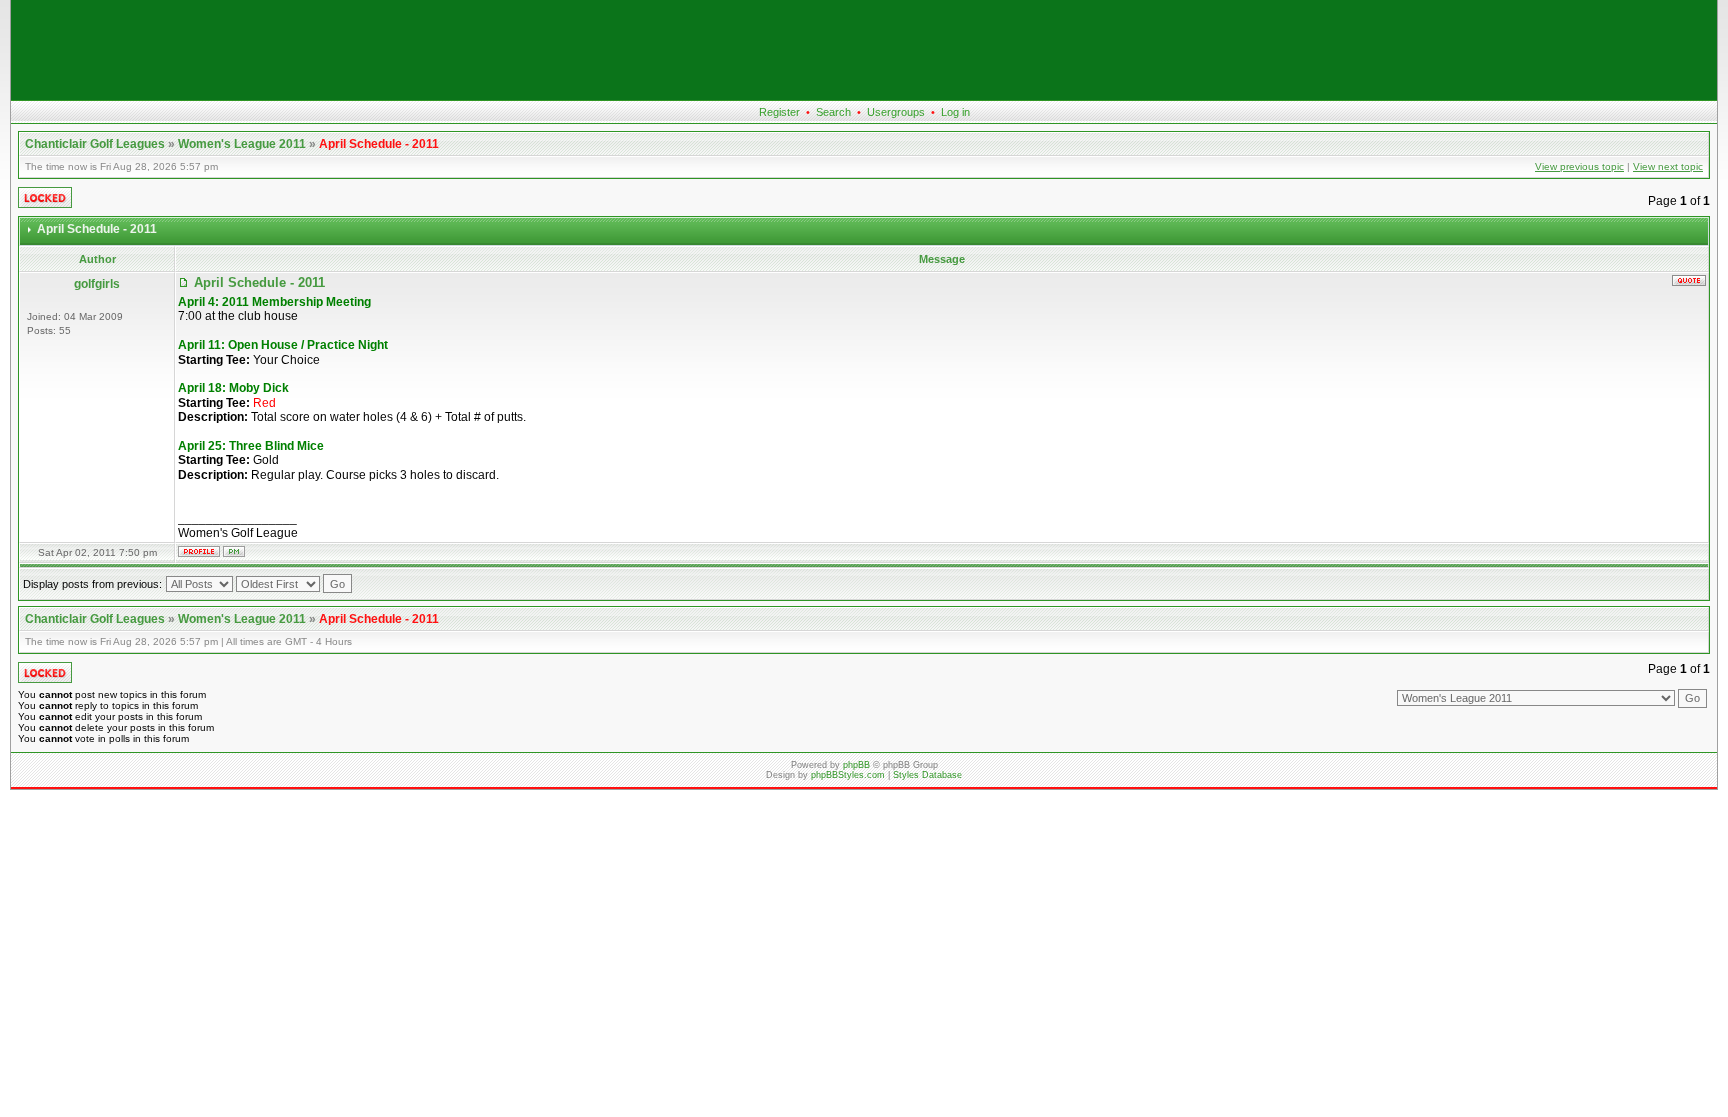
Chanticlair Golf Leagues (95, 144)
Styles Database (927, 775)
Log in (955, 112)
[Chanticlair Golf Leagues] (864, 96)
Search (833, 112)
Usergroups (896, 112)
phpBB (856, 765)
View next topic (1668, 166)
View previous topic (1579, 166)
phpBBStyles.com (848, 775)
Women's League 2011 (242, 144)
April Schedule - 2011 (379, 144)
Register (779, 112)
